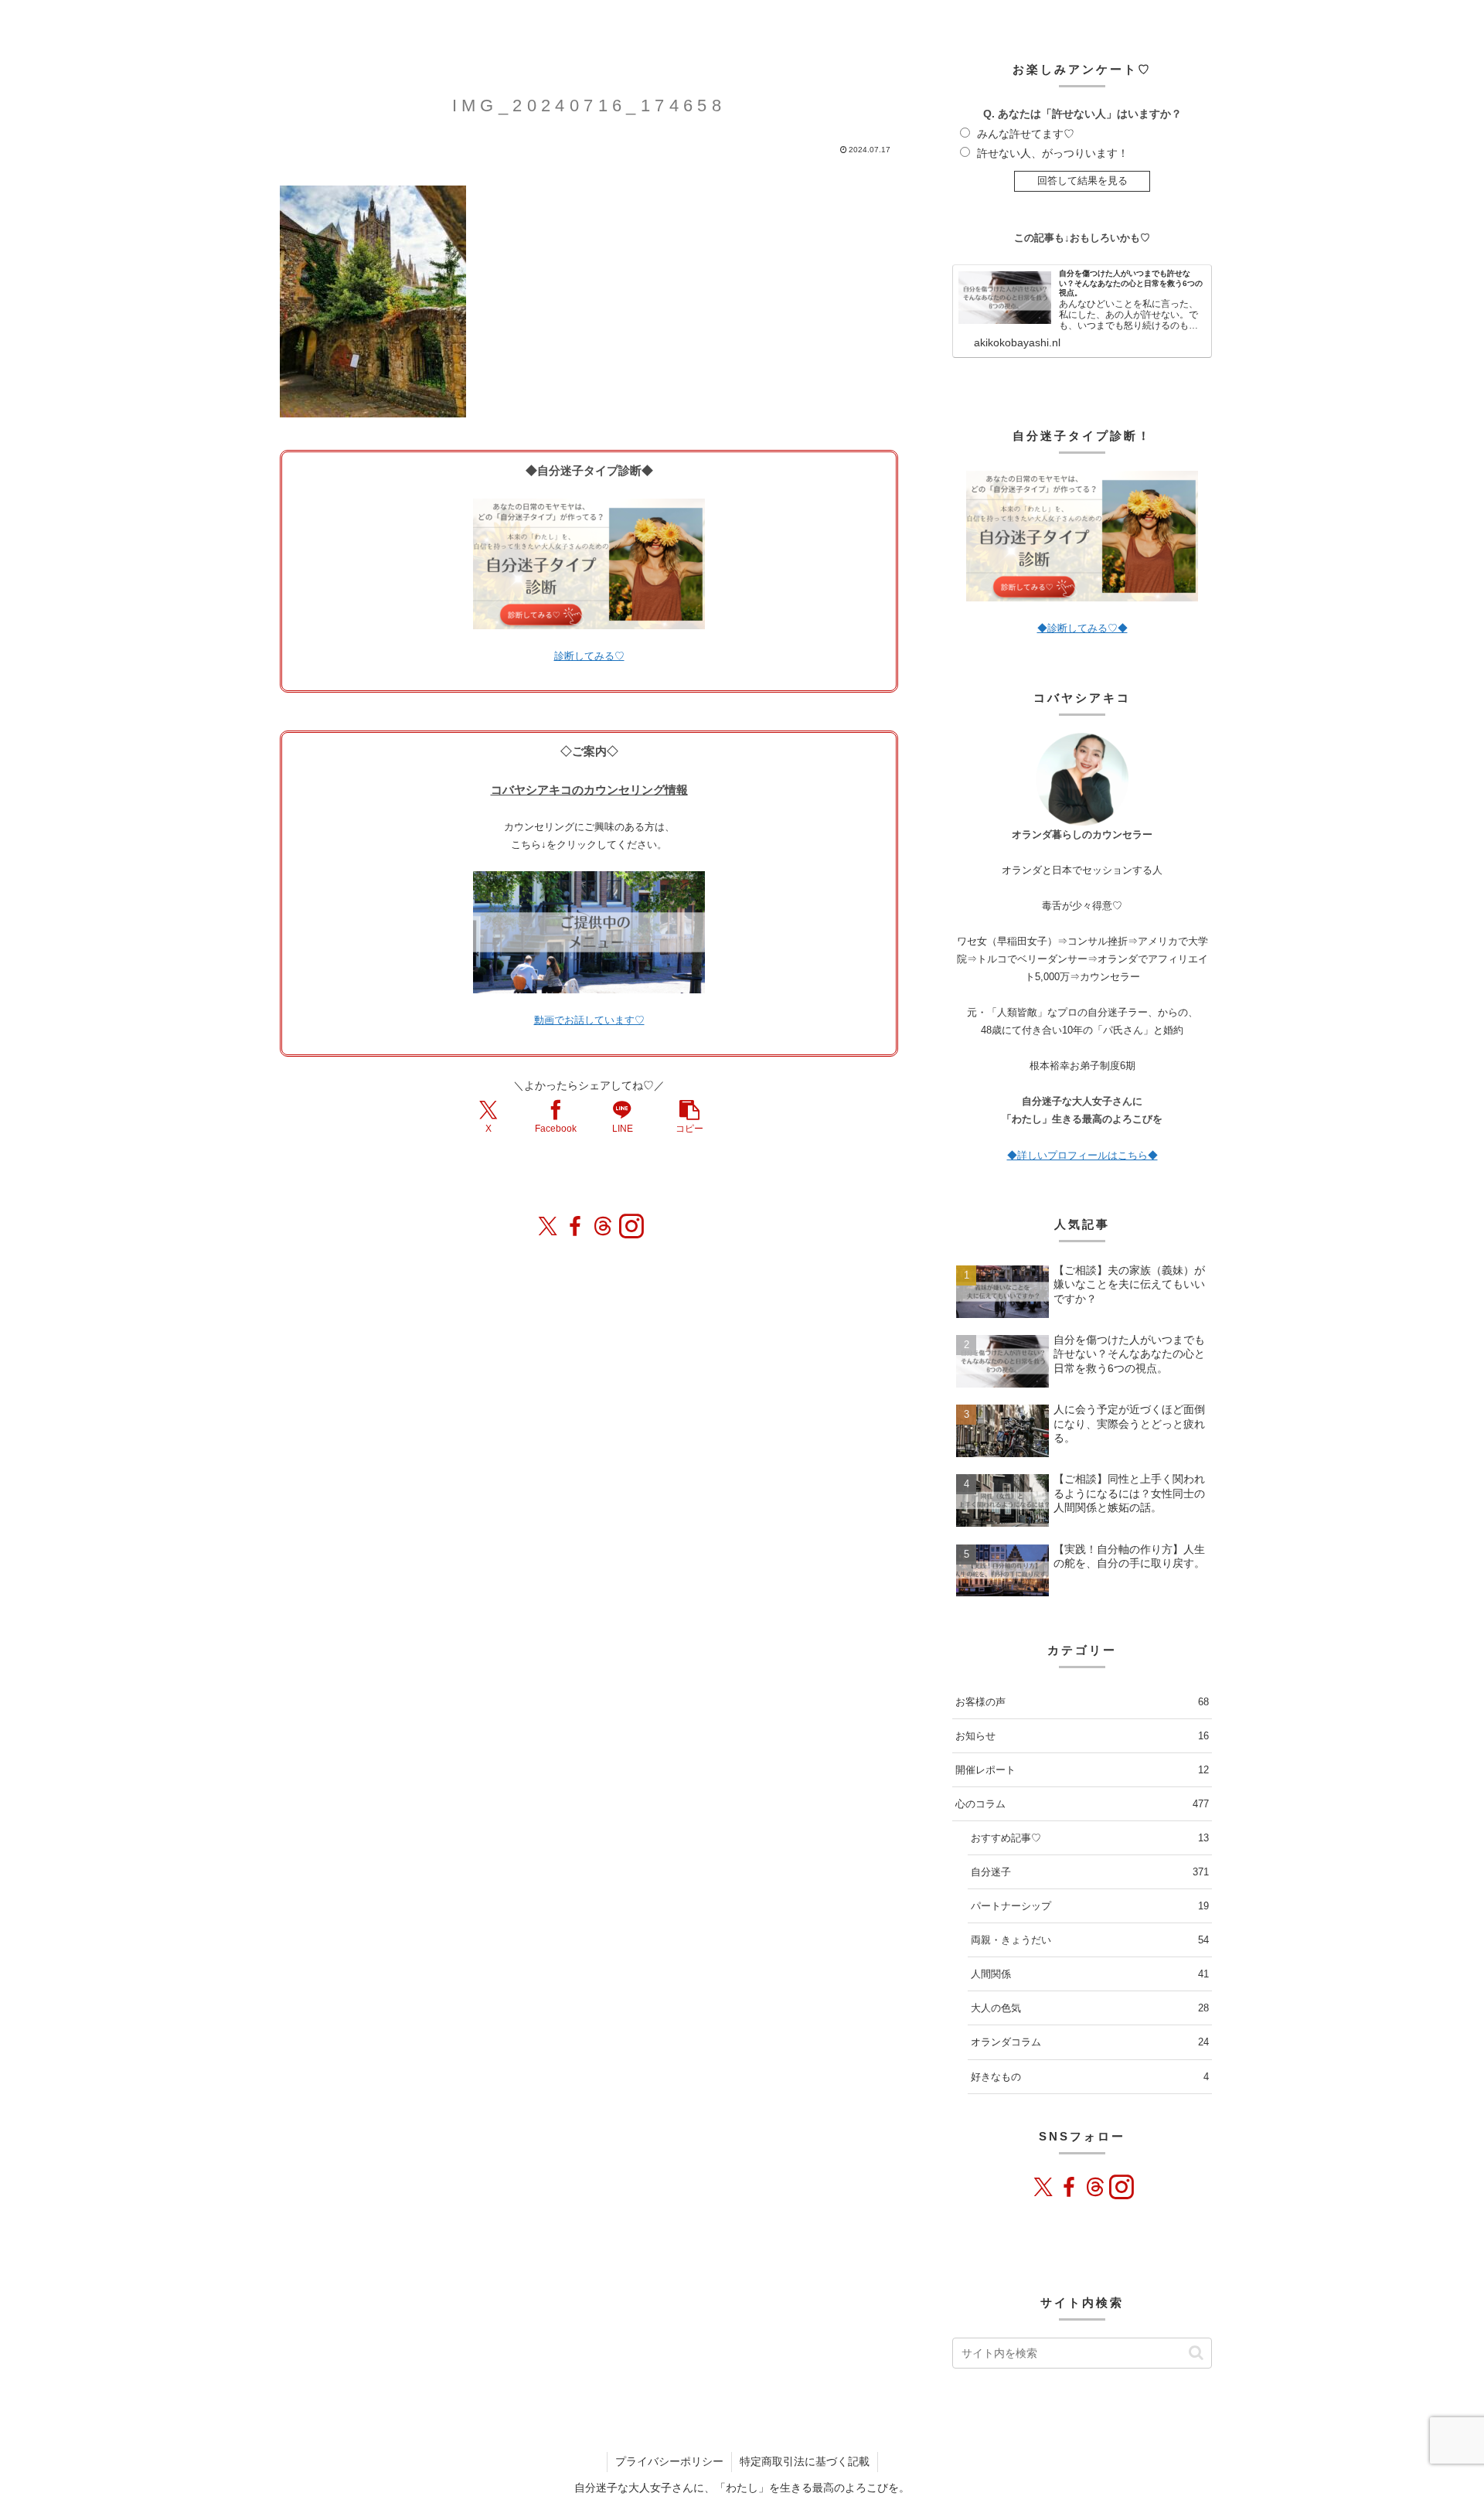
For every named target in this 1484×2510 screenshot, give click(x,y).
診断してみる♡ (589, 656)
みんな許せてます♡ (1026, 134)
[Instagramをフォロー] (631, 1226)
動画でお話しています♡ (589, 1020)
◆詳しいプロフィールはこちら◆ (1082, 1155)
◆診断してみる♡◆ (1082, 628)
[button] (689, 1116)
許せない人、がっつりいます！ (1053, 153)
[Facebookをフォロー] (575, 1226)
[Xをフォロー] (547, 1226)
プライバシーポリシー (669, 2461)
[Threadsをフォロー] (603, 1226)
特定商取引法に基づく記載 (805, 2461)
